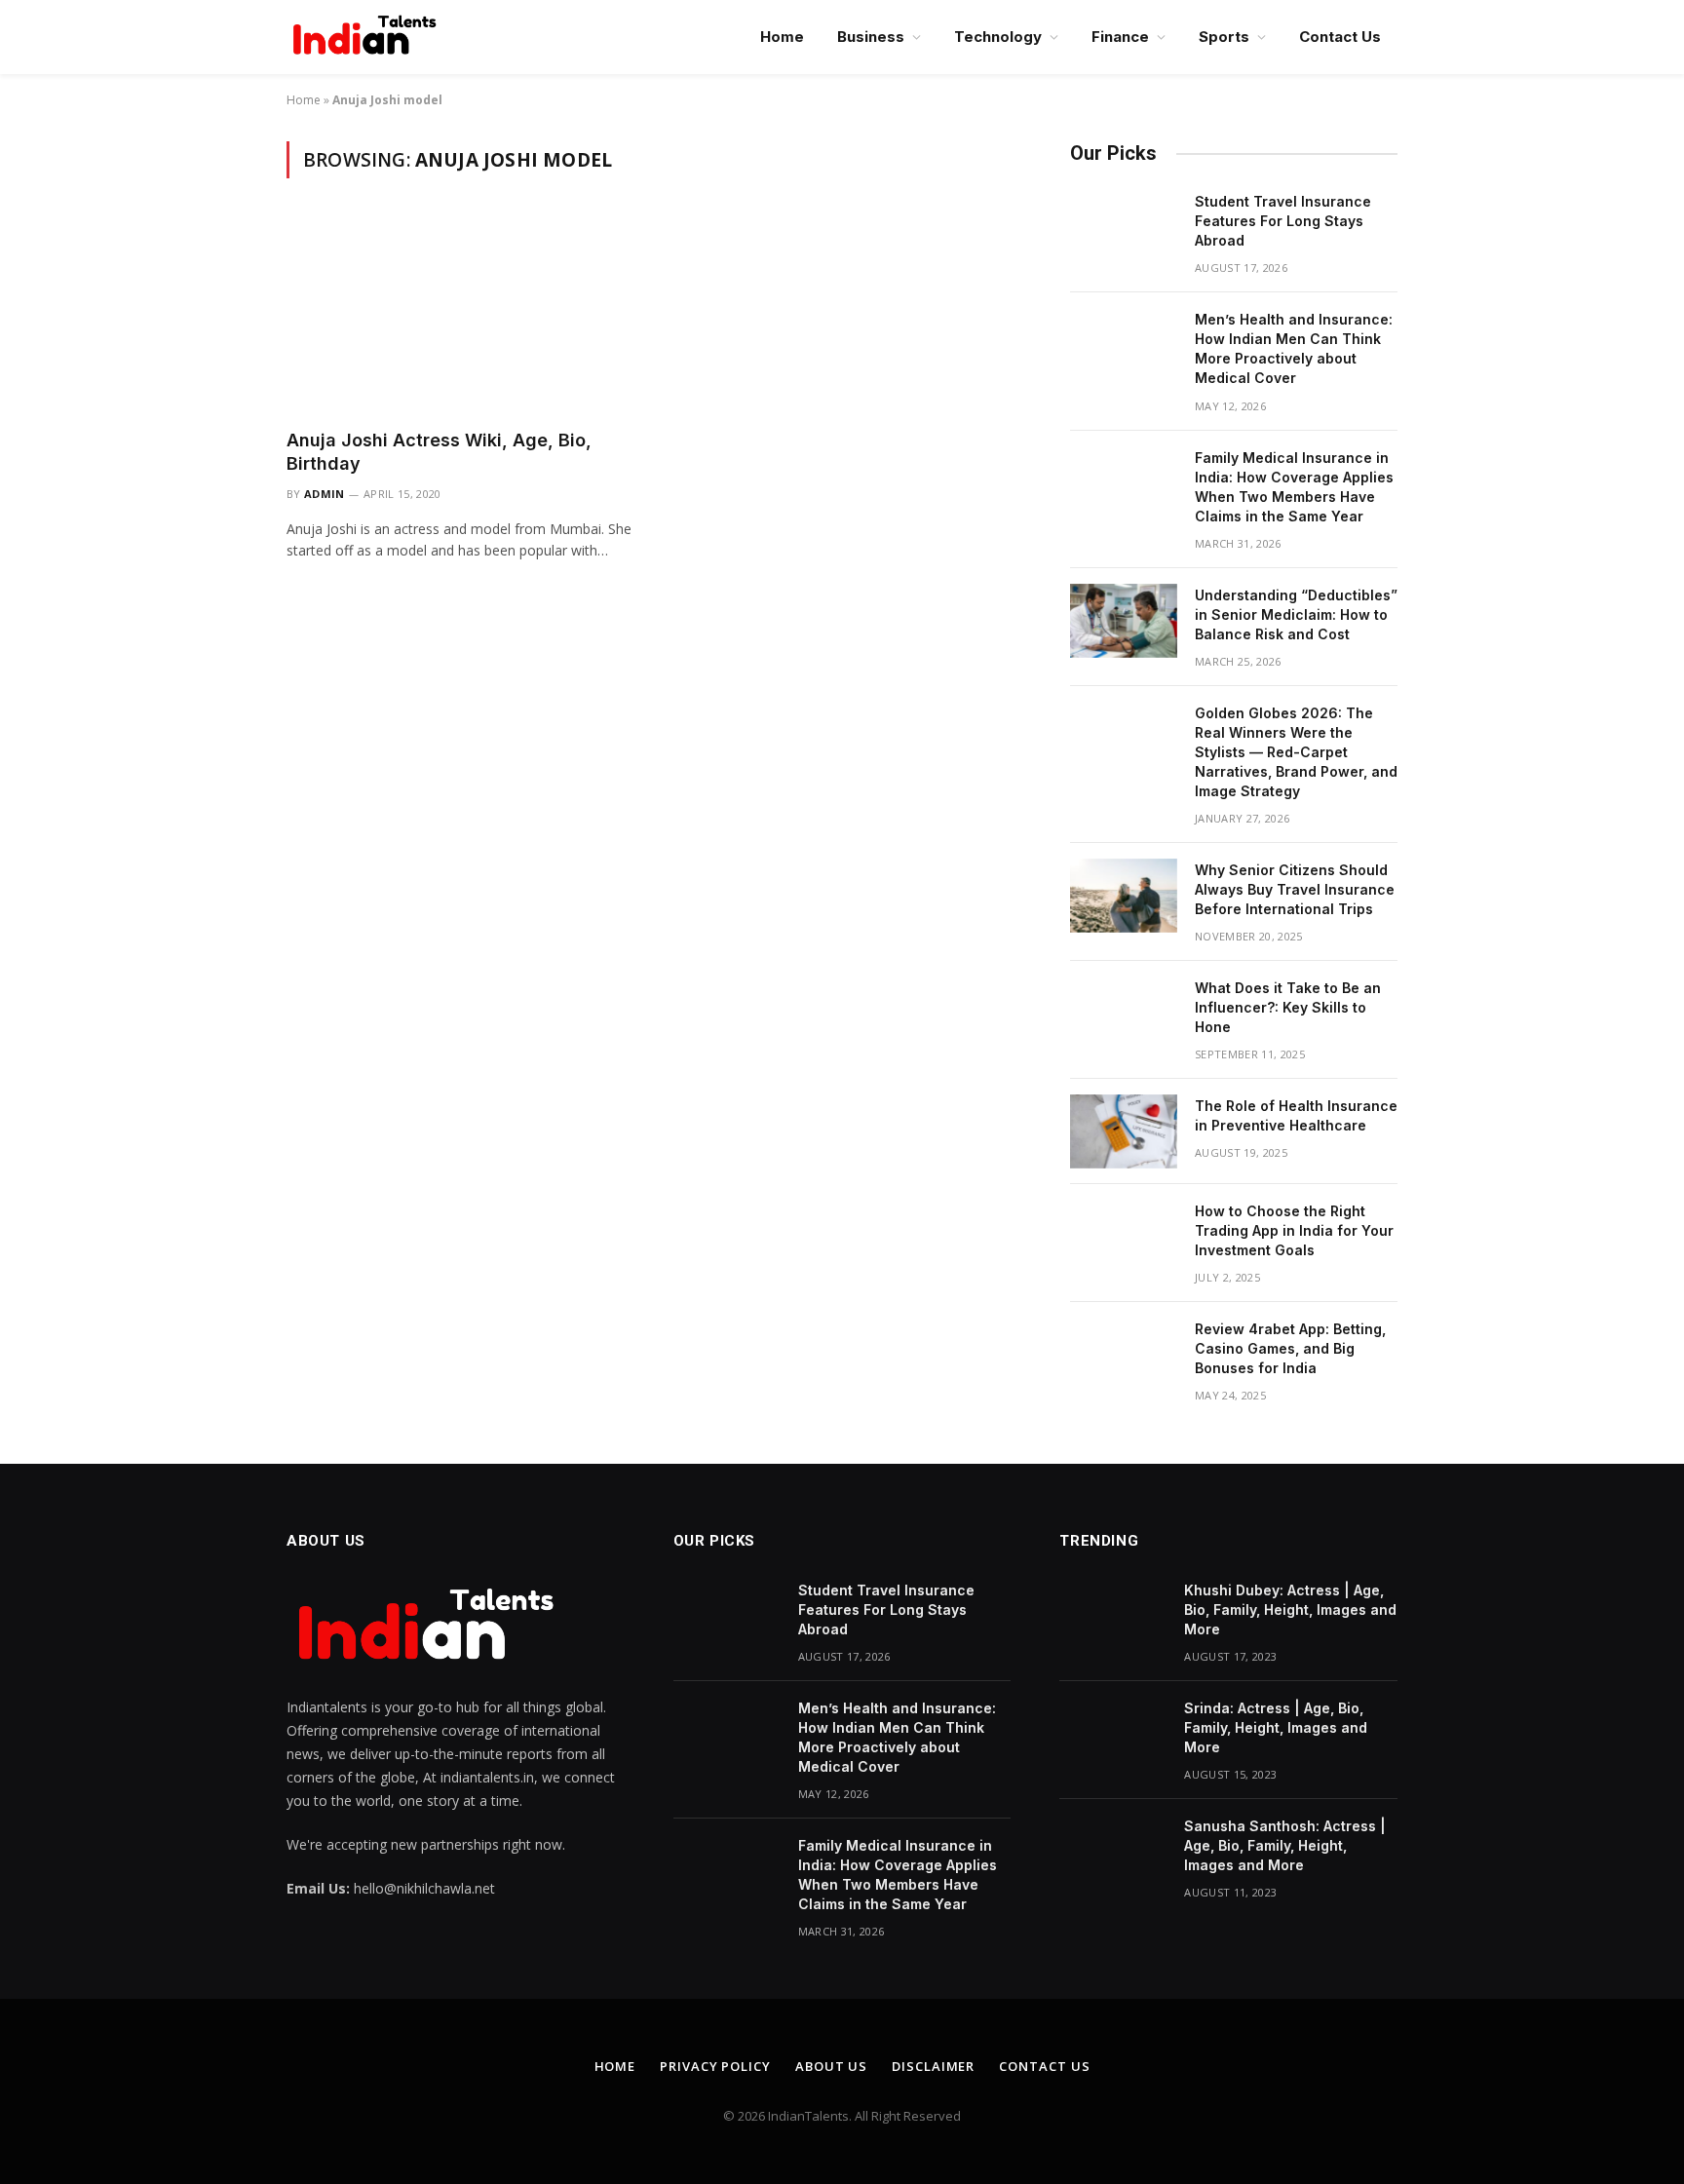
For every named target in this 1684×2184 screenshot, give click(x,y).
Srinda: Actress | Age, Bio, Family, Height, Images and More (1276, 1727)
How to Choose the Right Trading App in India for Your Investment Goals (1294, 1230)
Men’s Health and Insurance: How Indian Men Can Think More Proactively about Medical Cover (1294, 348)
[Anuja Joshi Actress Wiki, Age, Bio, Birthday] (460, 315)
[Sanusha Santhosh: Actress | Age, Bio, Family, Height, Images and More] (1113, 1852)
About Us (831, 2066)
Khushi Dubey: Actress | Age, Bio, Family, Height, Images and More (1290, 1609)
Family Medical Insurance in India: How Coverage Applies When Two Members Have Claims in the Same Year (1294, 487)
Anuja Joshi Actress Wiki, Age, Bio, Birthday (439, 452)
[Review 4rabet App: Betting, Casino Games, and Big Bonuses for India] (1124, 1355)
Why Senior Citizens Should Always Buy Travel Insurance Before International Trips (1295, 889)
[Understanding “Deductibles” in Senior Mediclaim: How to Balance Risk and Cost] (1124, 621)
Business (871, 37)
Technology (998, 37)
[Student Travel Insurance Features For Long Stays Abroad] (1124, 227)
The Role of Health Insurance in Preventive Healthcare (1296, 1115)
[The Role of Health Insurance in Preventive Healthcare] (1124, 1131)
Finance (1120, 37)
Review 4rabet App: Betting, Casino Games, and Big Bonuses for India (1290, 1348)
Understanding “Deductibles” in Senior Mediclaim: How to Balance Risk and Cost (1296, 614)
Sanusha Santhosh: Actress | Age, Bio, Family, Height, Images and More (1285, 1845)
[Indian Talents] (368, 37)
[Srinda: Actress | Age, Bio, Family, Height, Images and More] (1113, 1734)
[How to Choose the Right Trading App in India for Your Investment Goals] (1124, 1237)
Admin (325, 494)
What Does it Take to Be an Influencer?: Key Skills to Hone (1288, 1007)
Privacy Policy (715, 2066)
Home (782, 37)
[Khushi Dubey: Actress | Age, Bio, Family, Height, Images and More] (1113, 1616)
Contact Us (1340, 37)
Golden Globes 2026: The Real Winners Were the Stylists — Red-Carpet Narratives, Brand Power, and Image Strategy (1296, 752)
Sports (1224, 37)
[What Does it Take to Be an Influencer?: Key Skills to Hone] (1124, 1014)
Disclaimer (933, 2066)
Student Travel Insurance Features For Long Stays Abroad (1283, 221)
